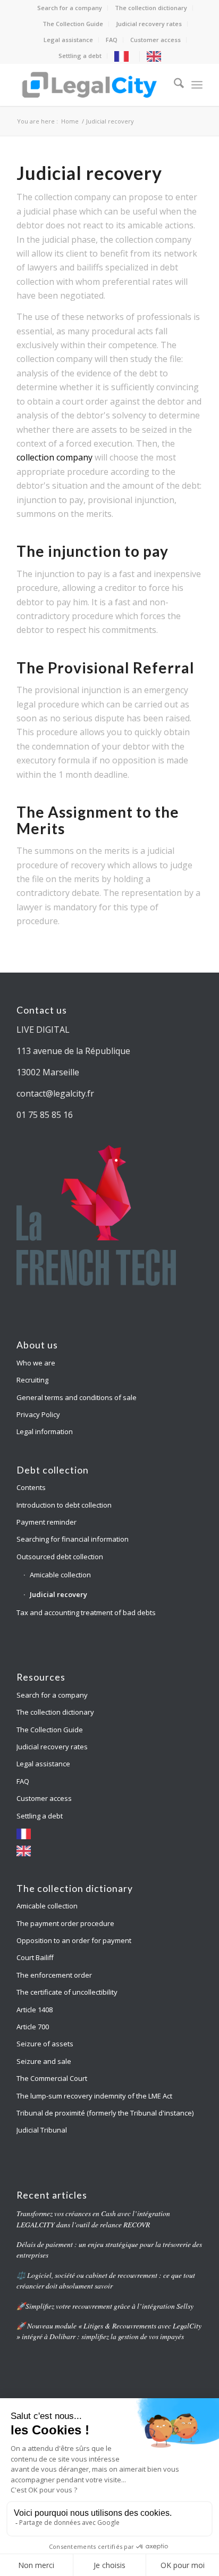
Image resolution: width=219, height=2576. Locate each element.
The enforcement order (54, 1975)
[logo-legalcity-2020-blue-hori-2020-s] (91, 85)
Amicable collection (60, 1575)
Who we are (36, 1363)
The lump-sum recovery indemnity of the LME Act (94, 2096)
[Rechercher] (174, 85)
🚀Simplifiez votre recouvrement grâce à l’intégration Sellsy (105, 2306)
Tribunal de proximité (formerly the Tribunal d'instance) (105, 2113)
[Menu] (197, 85)
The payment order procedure (66, 1923)
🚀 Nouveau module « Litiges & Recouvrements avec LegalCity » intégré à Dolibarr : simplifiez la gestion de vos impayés (109, 2331)
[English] (157, 56)
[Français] (124, 56)
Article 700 (33, 2027)
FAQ (112, 40)
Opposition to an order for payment (74, 1940)
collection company (54, 457)
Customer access (155, 40)
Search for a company (70, 8)
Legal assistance (68, 40)
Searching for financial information (73, 1539)
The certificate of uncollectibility (67, 1992)
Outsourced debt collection (60, 1557)
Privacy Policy (38, 1414)
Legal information (45, 1431)
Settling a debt (80, 56)
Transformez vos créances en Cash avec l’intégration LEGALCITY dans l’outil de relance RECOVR (93, 2219)
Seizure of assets (45, 2044)
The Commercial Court (52, 2078)
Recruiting (32, 1380)
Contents (31, 1487)
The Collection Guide (73, 24)
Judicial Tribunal (42, 2130)
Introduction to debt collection (64, 1505)
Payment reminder (47, 1522)
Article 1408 (35, 2010)
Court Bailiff (35, 1957)
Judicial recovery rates (149, 24)
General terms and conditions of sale (77, 1397)
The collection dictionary (151, 8)
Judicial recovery (58, 1594)
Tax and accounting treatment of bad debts (86, 1612)
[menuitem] (70, 8)
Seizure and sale (44, 2061)
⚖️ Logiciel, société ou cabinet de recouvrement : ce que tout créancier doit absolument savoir (106, 2280)
